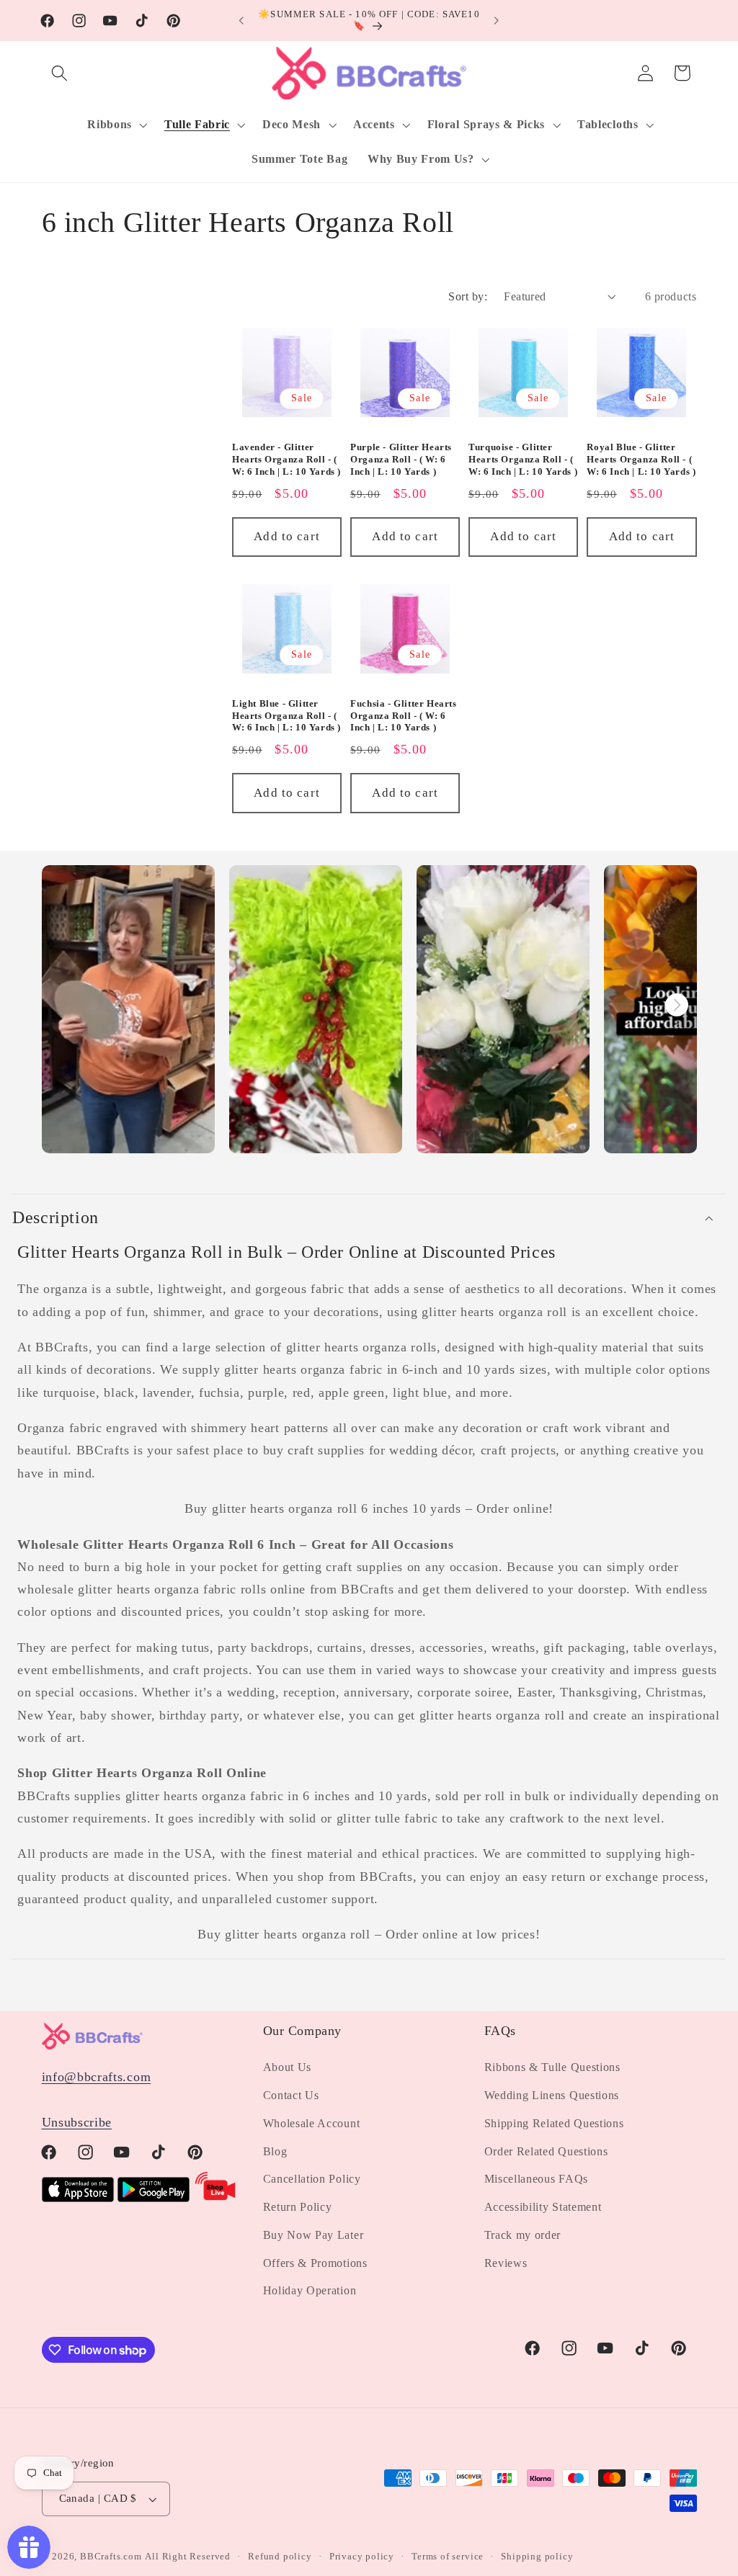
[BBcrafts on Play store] (154, 2198)
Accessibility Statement (543, 2207)
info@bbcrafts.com (97, 2077)
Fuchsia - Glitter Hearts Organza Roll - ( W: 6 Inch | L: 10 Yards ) (403, 716)
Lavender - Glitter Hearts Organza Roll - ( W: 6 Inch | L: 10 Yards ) (286, 459)
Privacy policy (362, 2557)
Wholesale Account (312, 2123)
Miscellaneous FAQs (536, 2179)
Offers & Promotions (315, 2263)
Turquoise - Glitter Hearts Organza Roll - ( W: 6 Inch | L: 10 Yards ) (523, 459)
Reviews (506, 2263)
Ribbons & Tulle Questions (552, 2067)
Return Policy (298, 2207)
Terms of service (448, 2557)
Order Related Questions (546, 2151)
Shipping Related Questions (554, 2123)
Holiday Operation (310, 2290)
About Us (288, 2067)
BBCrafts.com (111, 2557)
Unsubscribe (77, 2122)
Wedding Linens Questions (552, 2095)
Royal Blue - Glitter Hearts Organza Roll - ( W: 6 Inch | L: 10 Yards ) (641, 459)
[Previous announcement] (241, 21)
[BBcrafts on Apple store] (78, 2198)
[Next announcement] (497, 21)
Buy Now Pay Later (314, 2235)
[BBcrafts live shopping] (215, 2198)
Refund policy (280, 2557)
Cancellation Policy (312, 2179)
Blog (275, 2151)
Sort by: (468, 296)
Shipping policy (537, 2557)
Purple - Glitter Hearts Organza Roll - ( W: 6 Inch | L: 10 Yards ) (401, 459)
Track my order (523, 2235)
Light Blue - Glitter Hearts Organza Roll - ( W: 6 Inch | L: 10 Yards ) (286, 716)
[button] (60, 73)
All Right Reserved (188, 2557)
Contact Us (291, 2095)
